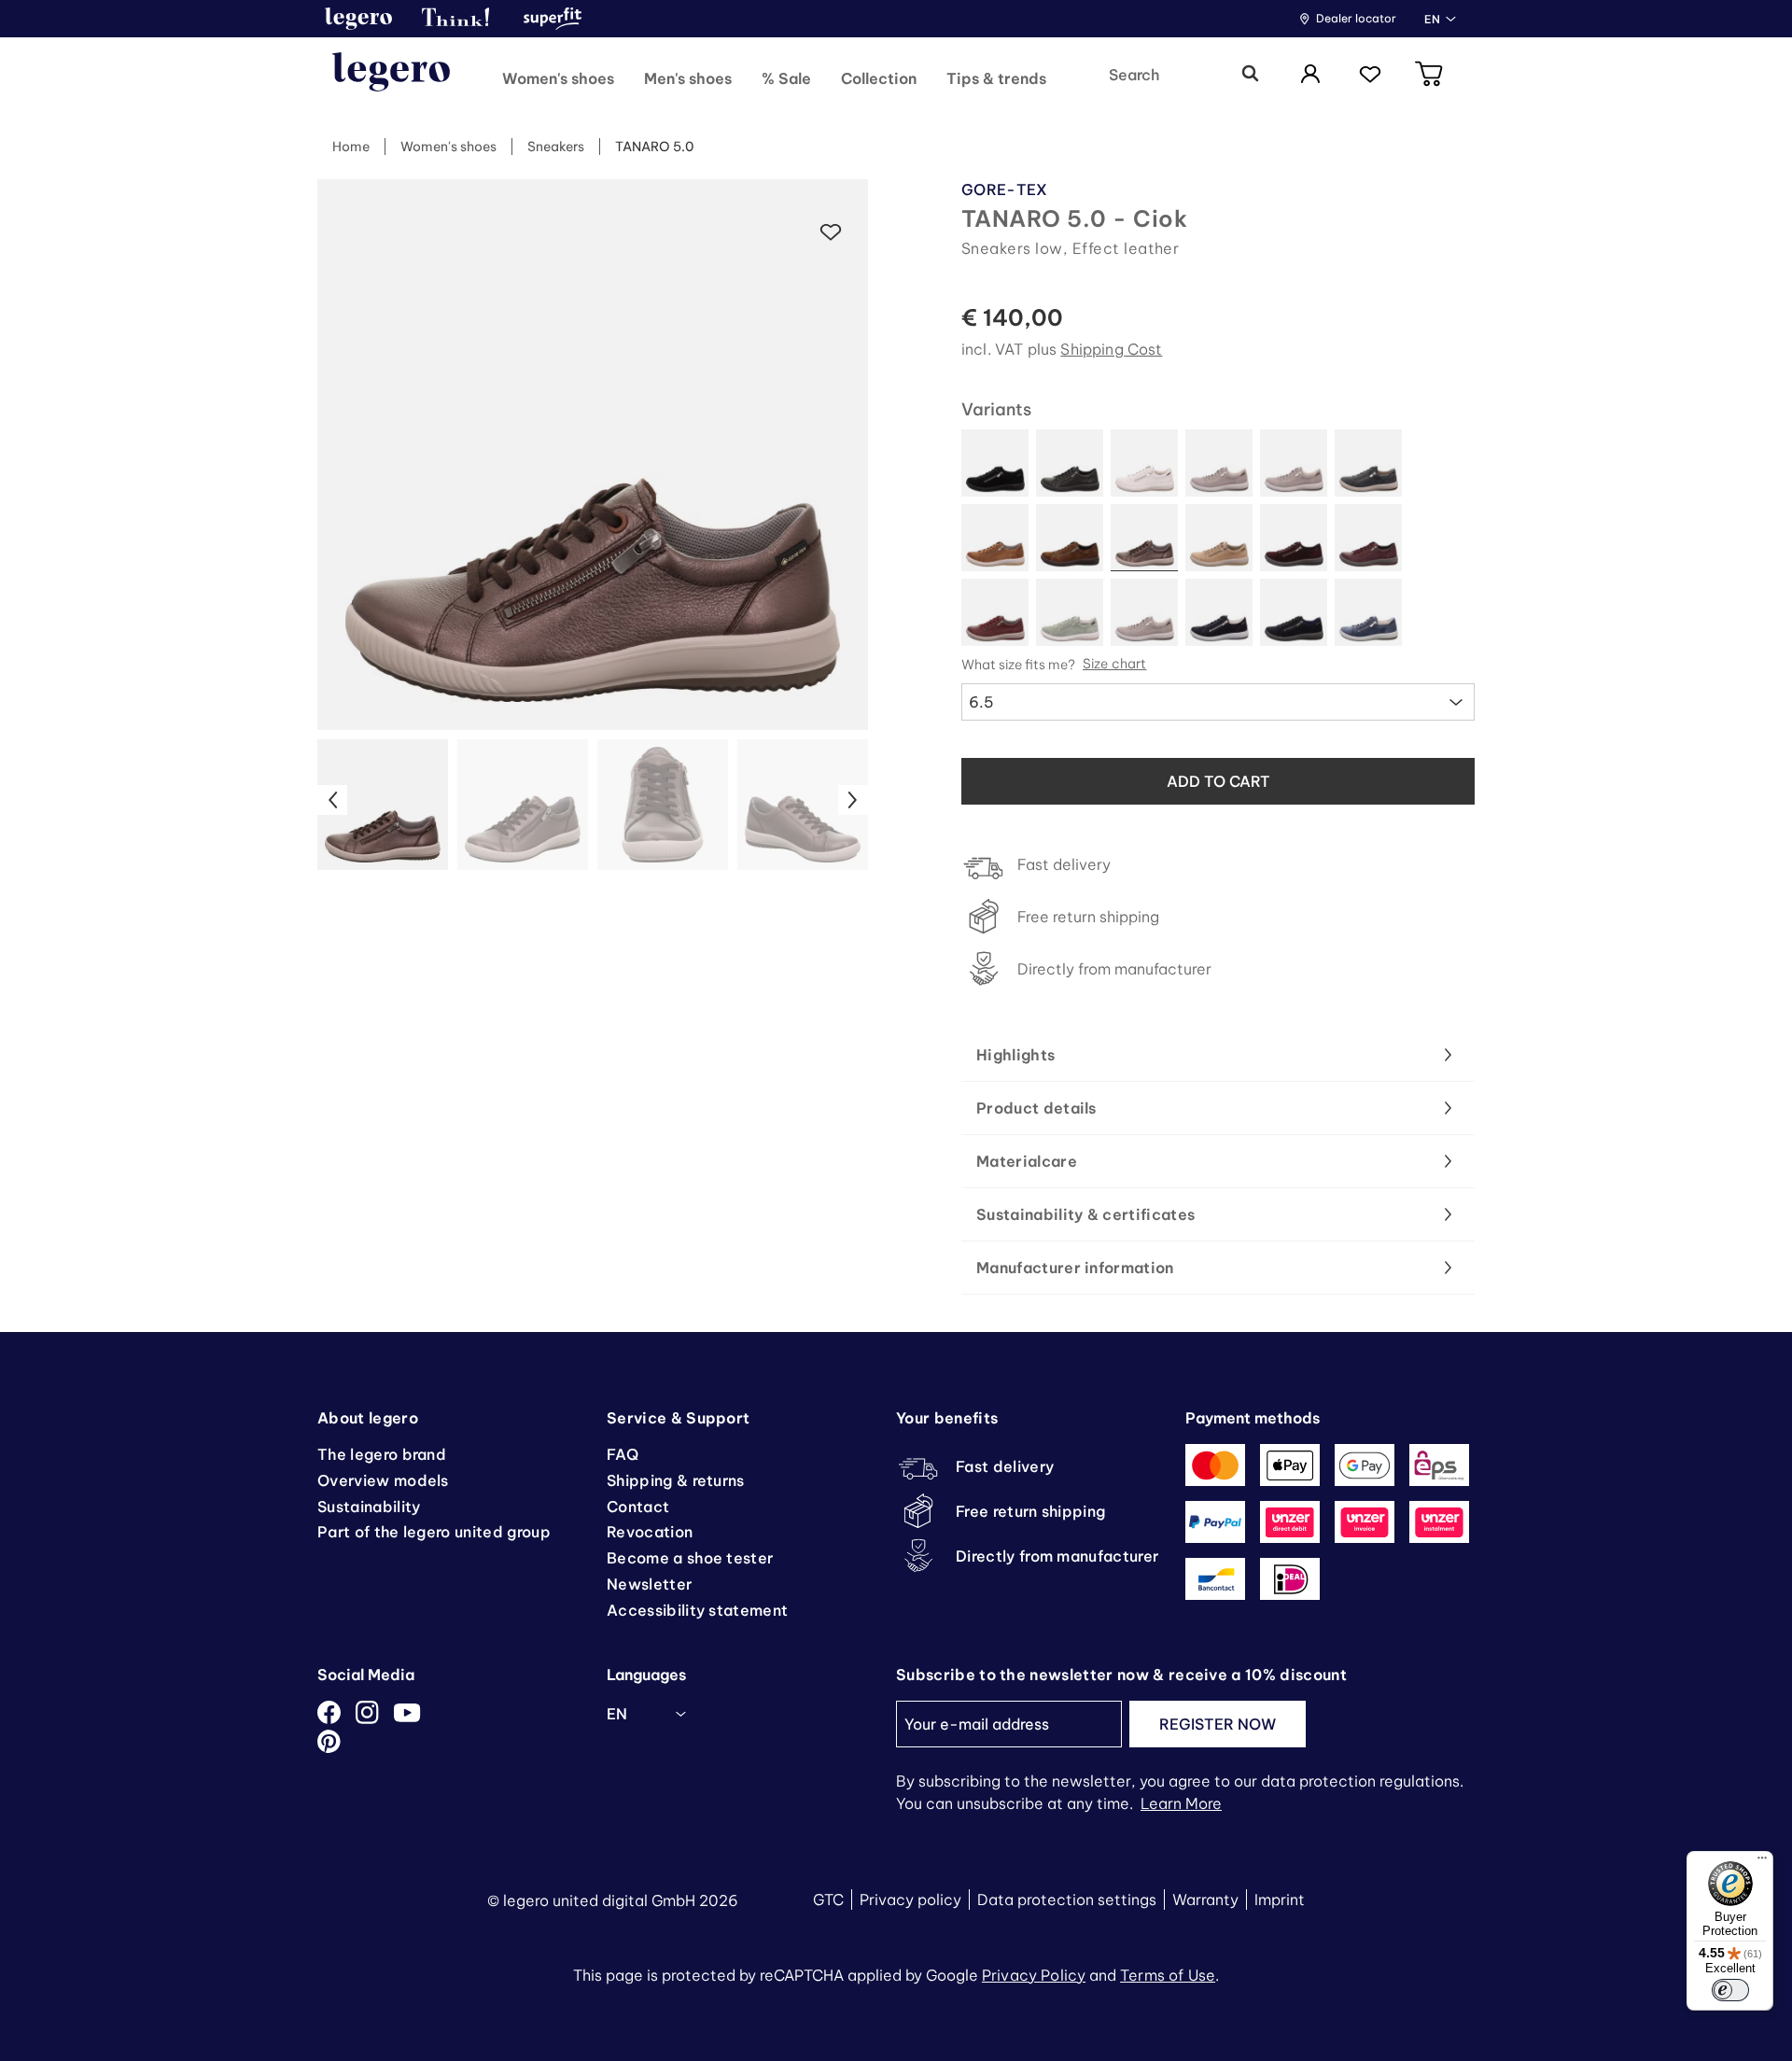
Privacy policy (910, 1900)
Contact (638, 1507)
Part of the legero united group (434, 1532)
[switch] (1730, 1990)
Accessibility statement (697, 1610)
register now (1218, 1724)
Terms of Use (1168, 1975)
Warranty (1205, 1900)
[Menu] (1762, 1862)
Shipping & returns (676, 1480)
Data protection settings (1067, 1900)
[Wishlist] (1370, 75)
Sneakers (556, 147)
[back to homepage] (391, 75)
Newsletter (649, 1584)
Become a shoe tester (690, 1558)
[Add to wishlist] (831, 233)
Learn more (1181, 1803)
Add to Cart (1218, 781)
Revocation (650, 1532)
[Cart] (1430, 75)
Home (351, 147)
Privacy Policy (1034, 1975)
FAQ (623, 1454)
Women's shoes (448, 147)
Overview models (383, 1480)
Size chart (1114, 665)
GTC (828, 1900)
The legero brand (382, 1454)
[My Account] (1310, 75)
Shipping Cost (1111, 349)
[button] (358, 19)
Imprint (1280, 1900)
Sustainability (369, 1507)
